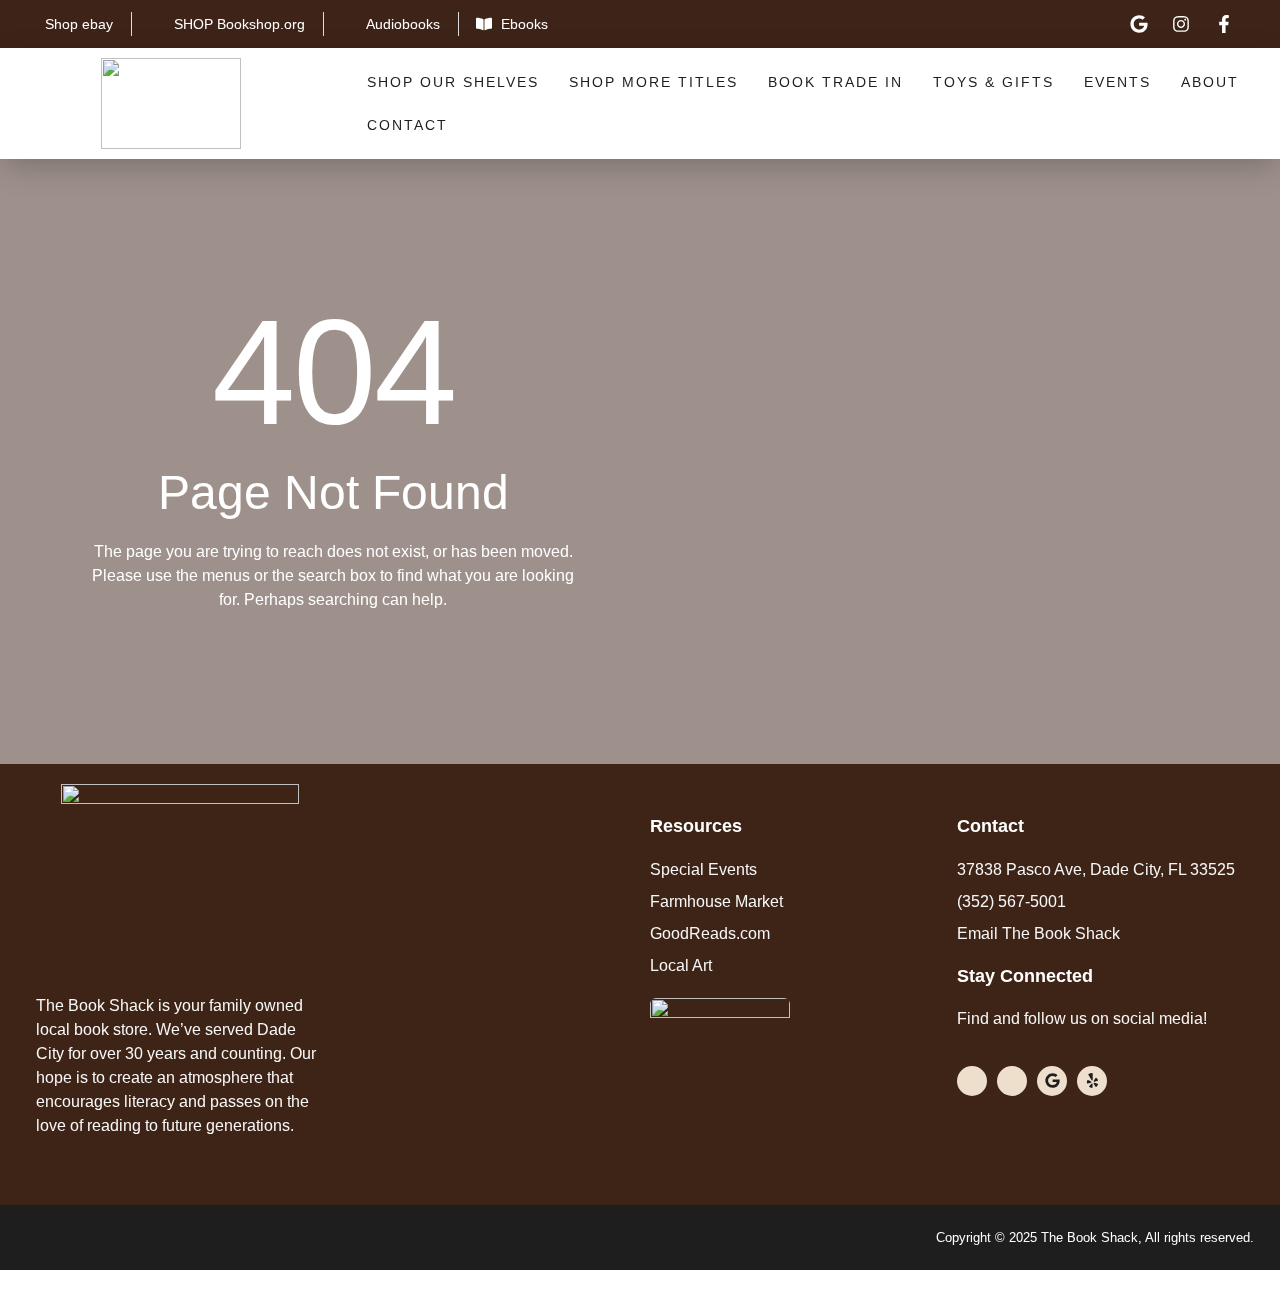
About (1210, 82)
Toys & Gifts (993, 82)
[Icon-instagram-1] (1012, 1081)
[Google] (1052, 1081)
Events (1117, 82)
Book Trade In (835, 82)
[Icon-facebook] (972, 1081)
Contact (407, 125)
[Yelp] (1092, 1081)
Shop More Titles (653, 82)
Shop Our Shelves (453, 82)
